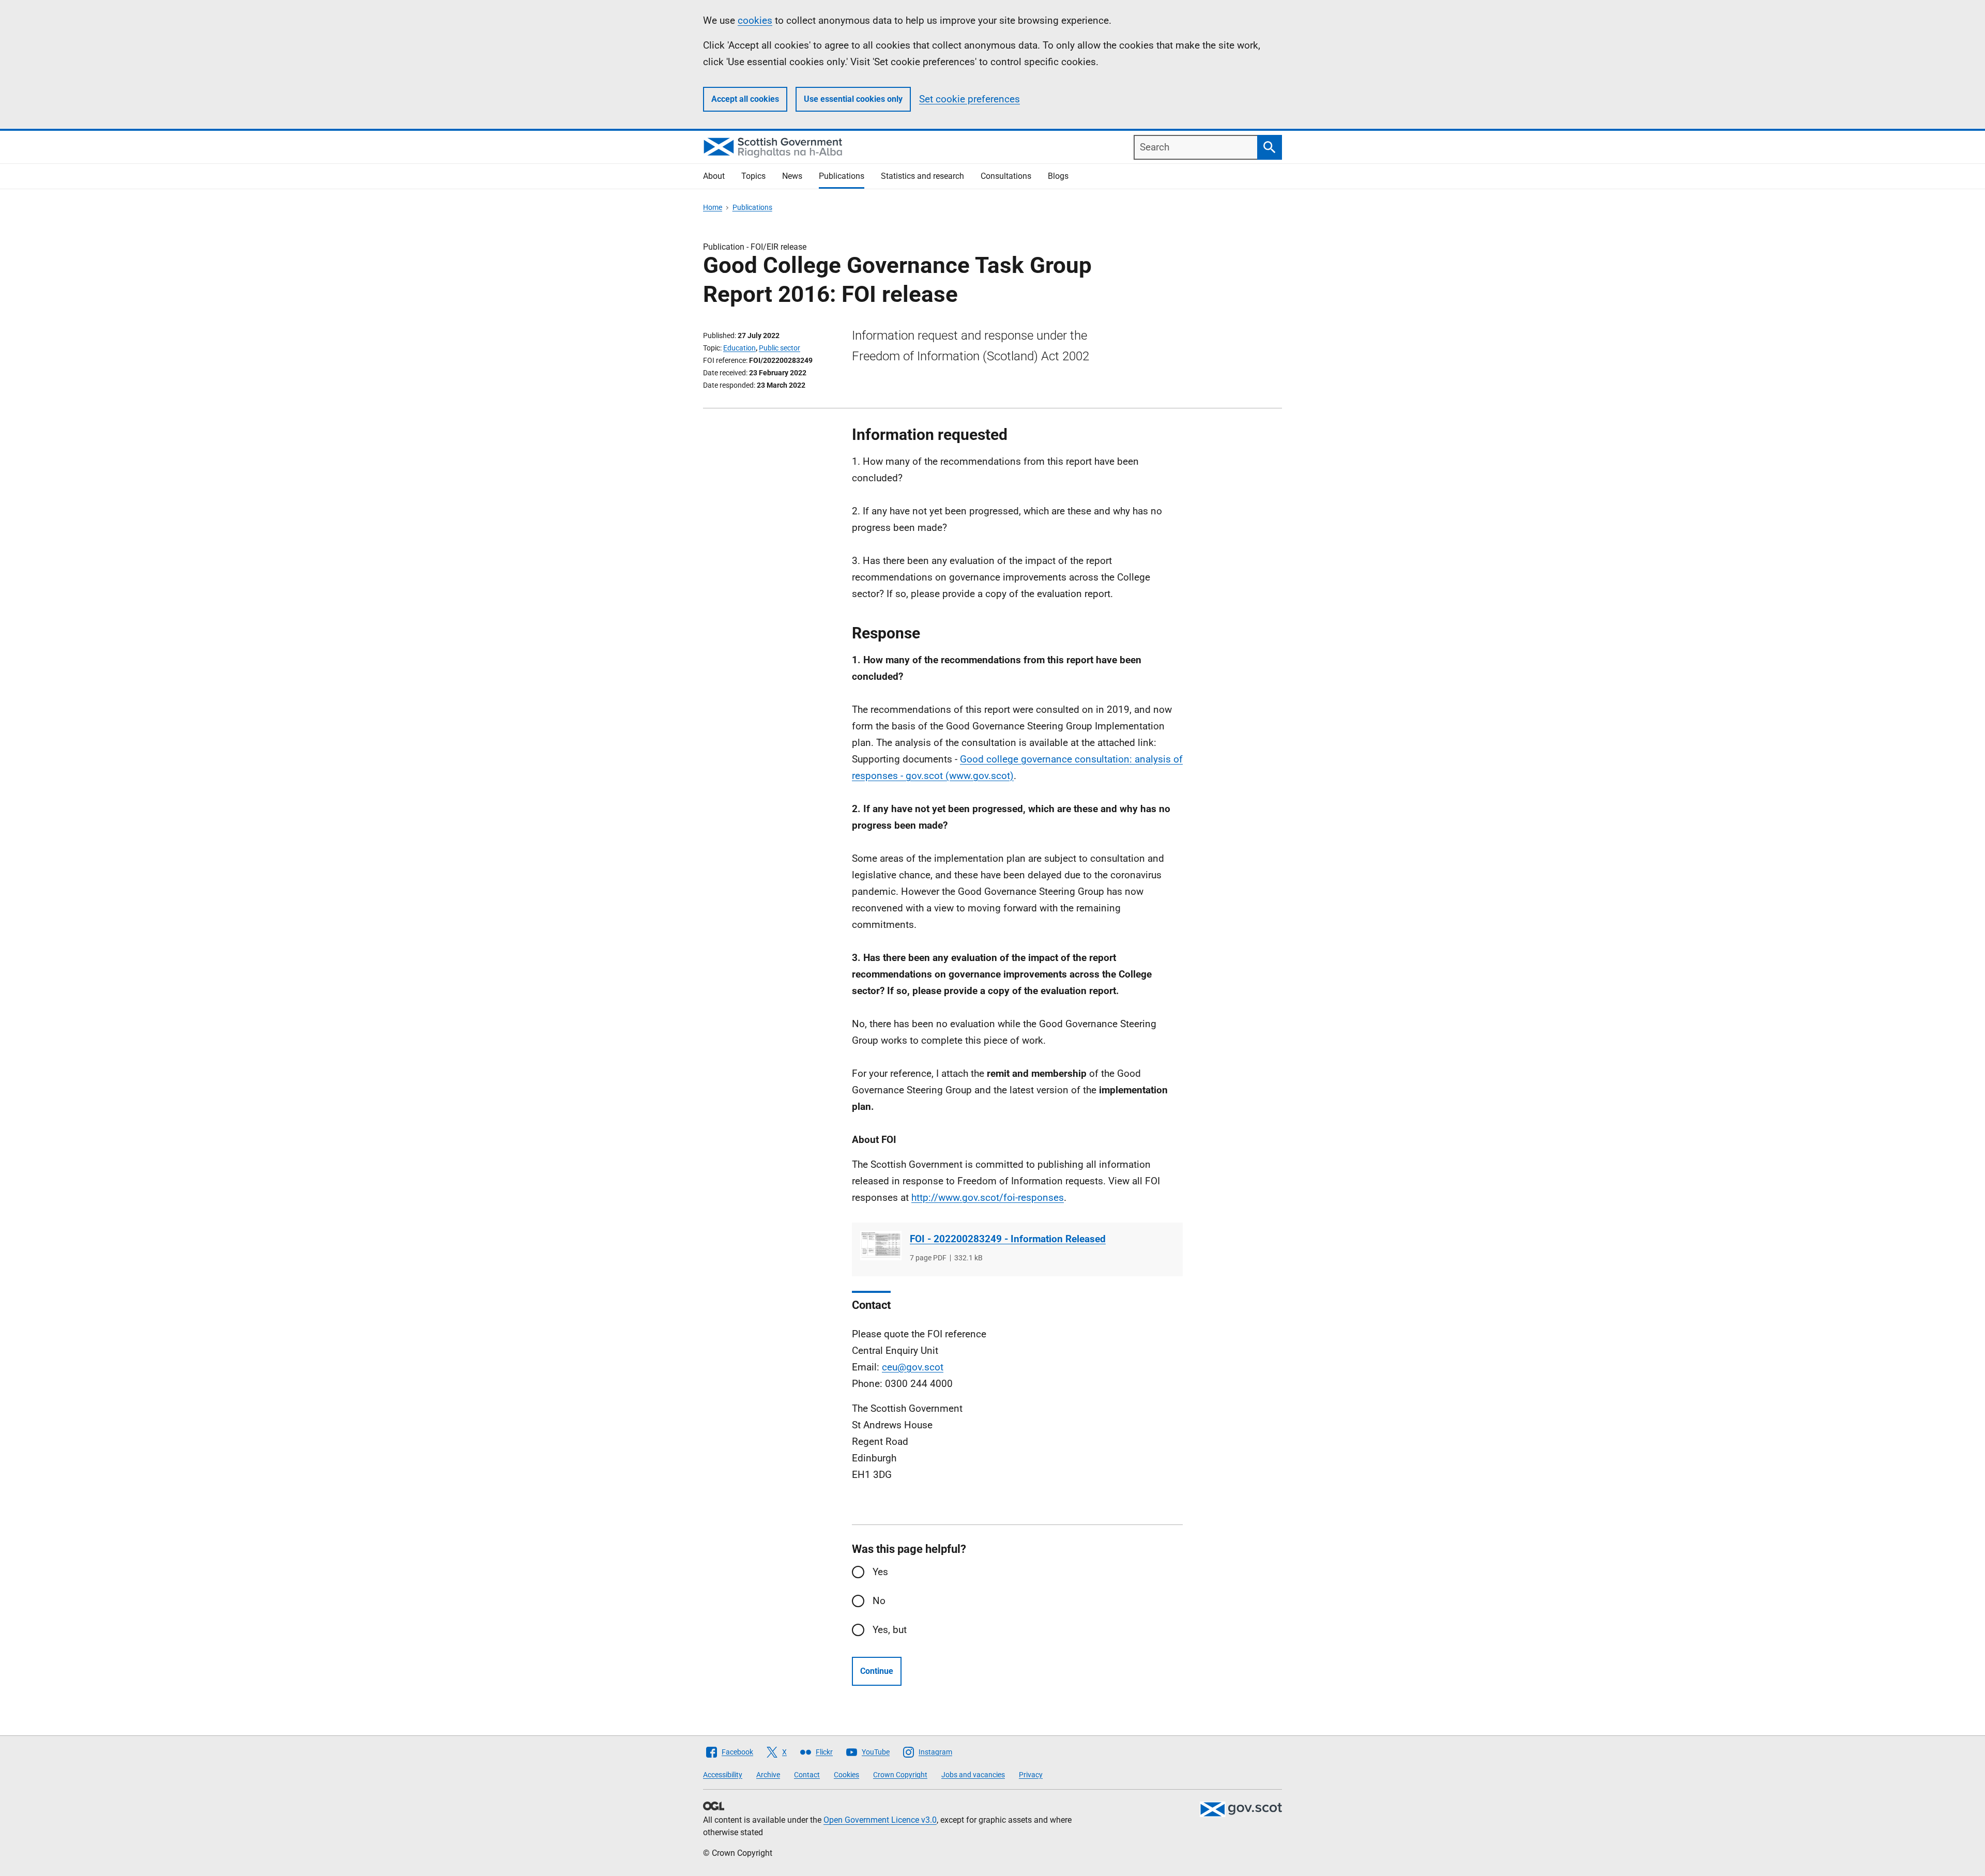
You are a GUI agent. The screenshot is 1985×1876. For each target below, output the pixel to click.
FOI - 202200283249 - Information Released (1008, 1239)
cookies (755, 20)
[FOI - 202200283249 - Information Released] (881, 1246)
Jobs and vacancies (973, 1775)
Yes (880, 1572)
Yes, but (890, 1630)
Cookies (846, 1775)
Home (713, 207)
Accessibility (723, 1775)
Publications (842, 176)
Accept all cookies (745, 99)
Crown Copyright (900, 1775)
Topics (753, 176)
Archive (768, 1775)
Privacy (1031, 1775)
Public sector (780, 348)
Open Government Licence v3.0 (880, 1820)
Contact (807, 1775)
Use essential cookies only (853, 99)
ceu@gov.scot (913, 1367)
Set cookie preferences (969, 99)
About (714, 176)
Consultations (1006, 176)
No (879, 1601)
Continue (877, 1671)
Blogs (1058, 176)
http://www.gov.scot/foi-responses (988, 1198)
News (792, 176)
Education (739, 348)
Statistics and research (922, 176)
